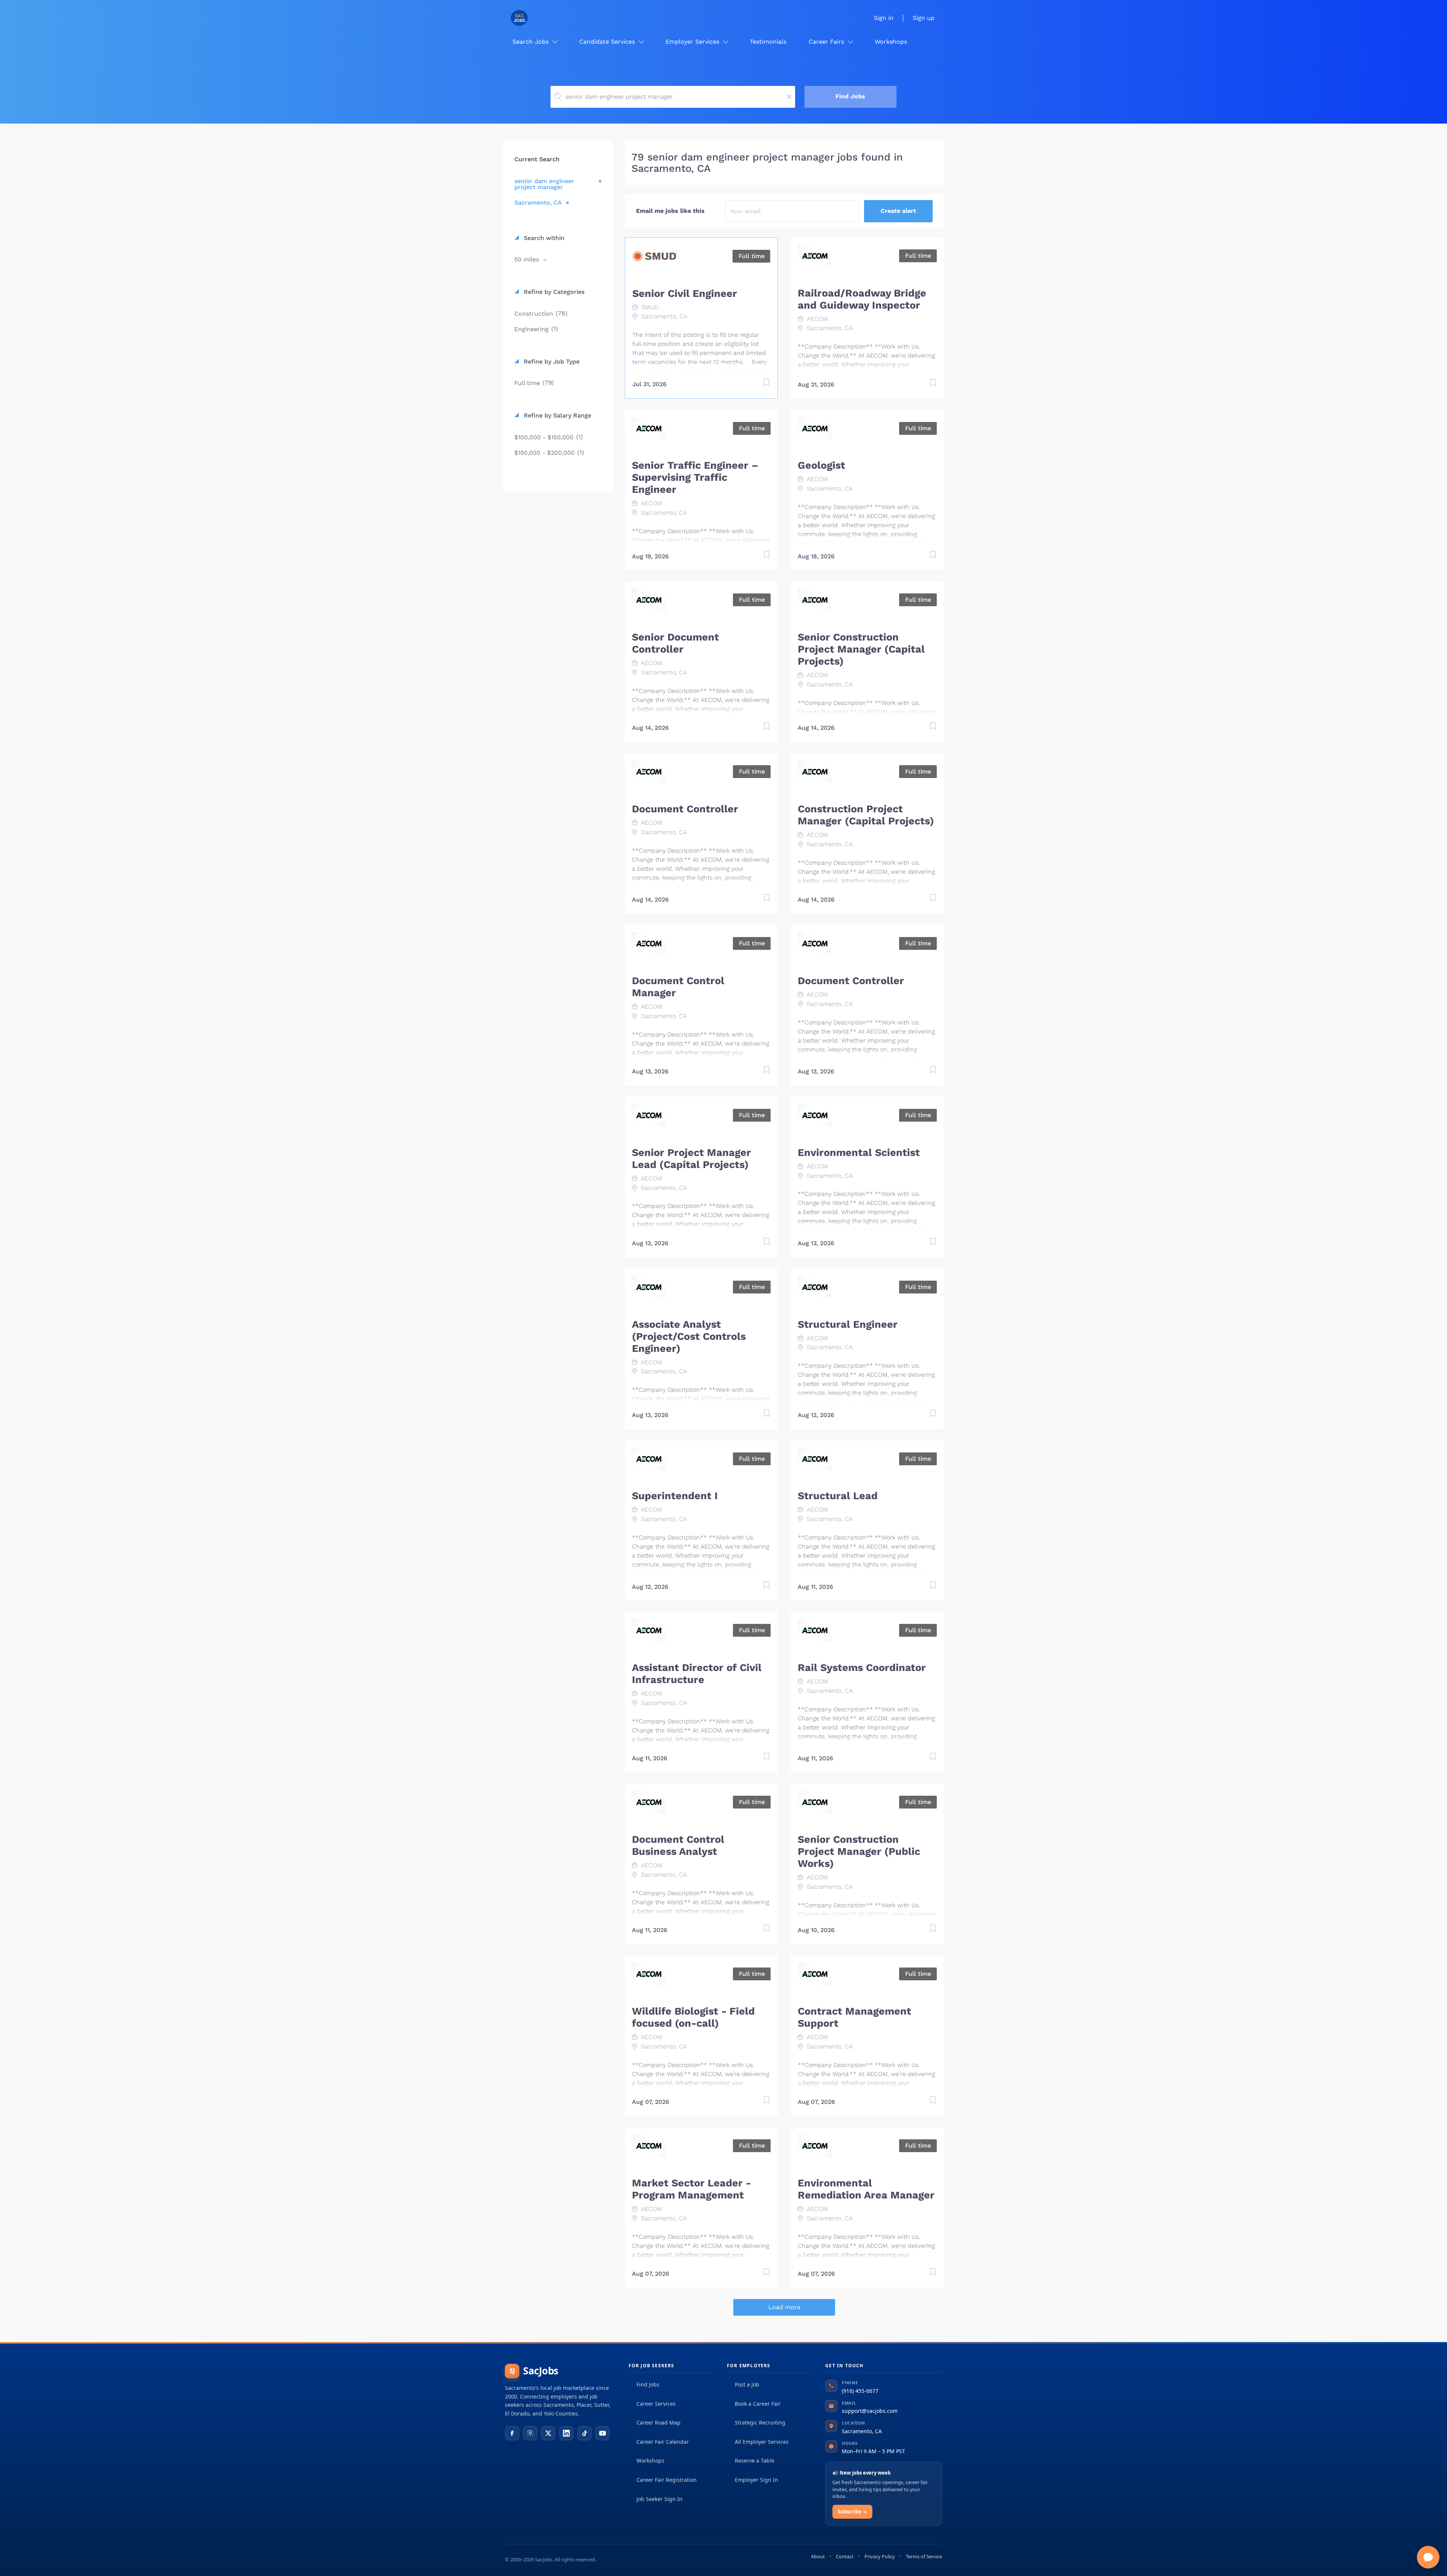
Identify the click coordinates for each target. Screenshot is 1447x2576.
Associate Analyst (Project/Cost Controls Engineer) (689, 1336)
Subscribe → (852, 2512)
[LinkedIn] (566, 2433)
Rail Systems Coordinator (862, 1668)
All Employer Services (762, 2442)
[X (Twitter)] (548, 2433)
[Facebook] (512, 2433)
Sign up (924, 18)
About (818, 2556)
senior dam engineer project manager (544, 184)
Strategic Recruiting (760, 2422)
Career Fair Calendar (663, 2442)
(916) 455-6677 (860, 2391)
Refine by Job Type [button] (551, 362)
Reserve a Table (755, 2461)
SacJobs (534, 2371)
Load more (784, 2307)
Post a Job (747, 2384)
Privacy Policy (880, 2556)
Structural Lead (838, 1496)
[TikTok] (584, 2433)
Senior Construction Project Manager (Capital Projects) (861, 649)
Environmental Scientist (859, 1153)
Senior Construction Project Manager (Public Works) (859, 1851)
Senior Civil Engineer (685, 294)
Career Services (656, 2404)
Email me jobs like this (670, 211)
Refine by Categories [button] (553, 292)
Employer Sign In (756, 2480)
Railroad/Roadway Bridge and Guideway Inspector (862, 299)
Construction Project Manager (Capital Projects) (866, 815)
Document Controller (685, 809)
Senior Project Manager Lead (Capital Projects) (691, 1159)
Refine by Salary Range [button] (557, 415)
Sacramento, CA (538, 202)
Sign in (884, 18)
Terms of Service (924, 2556)
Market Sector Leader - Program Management (691, 2189)
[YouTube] (603, 2433)
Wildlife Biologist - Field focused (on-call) (693, 2017)
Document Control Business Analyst (678, 1845)
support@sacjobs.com (870, 2411)
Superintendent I (675, 1496)
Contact (845, 2556)
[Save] (759, 384)
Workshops (650, 2461)
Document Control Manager (678, 987)
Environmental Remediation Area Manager (866, 2189)
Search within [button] (543, 238)
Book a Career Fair (758, 2404)
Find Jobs (850, 96)
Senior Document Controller (675, 643)
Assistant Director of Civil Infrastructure (697, 1674)
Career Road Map (658, 2422)
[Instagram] (530, 2433)
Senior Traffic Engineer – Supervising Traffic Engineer (695, 477)
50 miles (528, 259)
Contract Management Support (854, 2017)
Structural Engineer (848, 1324)
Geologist (821, 465)
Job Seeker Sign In (659, 2499)
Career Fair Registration (667, 2480)
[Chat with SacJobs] (1428, 2557)
